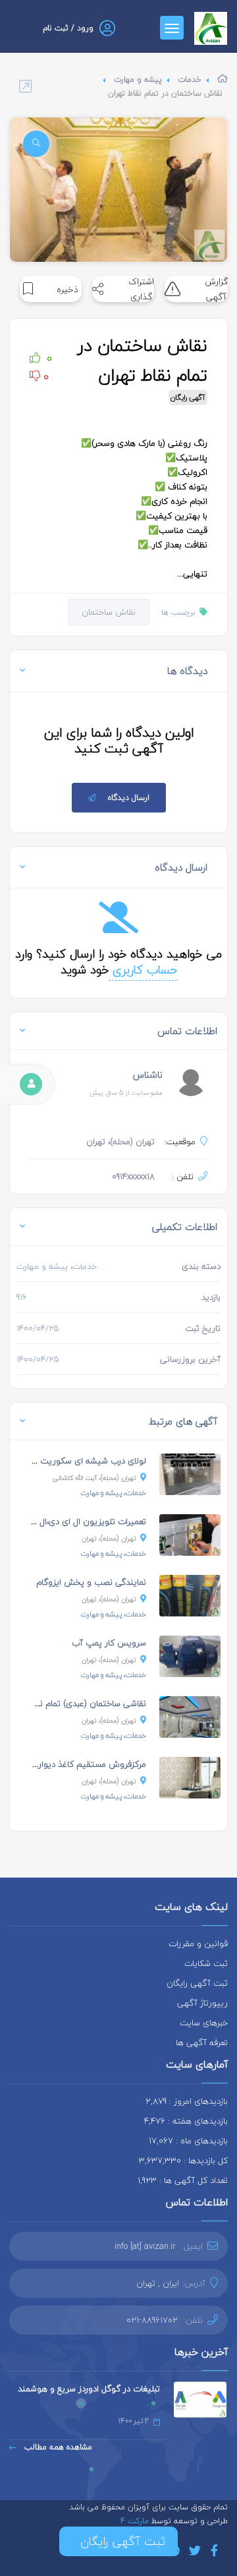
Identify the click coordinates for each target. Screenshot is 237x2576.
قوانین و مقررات (198, 1944)
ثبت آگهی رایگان (197, 1983)
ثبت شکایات (206, 1963)
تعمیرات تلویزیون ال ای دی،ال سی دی (78, 1521)
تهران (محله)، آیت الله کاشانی (94, 1478)
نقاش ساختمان (109, 612)
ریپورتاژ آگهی (202, 2003)
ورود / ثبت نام (68, 28)
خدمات (190, 79)
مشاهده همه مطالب (57, 2447)
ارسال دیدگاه (129, 798)
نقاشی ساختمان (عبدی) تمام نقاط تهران (76, 1703)
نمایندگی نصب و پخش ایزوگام (91, 1582)
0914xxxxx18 (133, 1177)
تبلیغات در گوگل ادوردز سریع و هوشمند (89, 2389)
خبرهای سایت (204, 2023)
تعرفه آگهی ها (202, 2042)
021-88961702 (152, 2320)
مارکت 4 (136, 2521)
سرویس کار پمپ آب (109, 1643)
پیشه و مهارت (138, 79)
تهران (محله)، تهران (109, 1538)
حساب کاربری (143, 970)
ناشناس (148, 1075)
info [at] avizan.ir (145, 2246)
